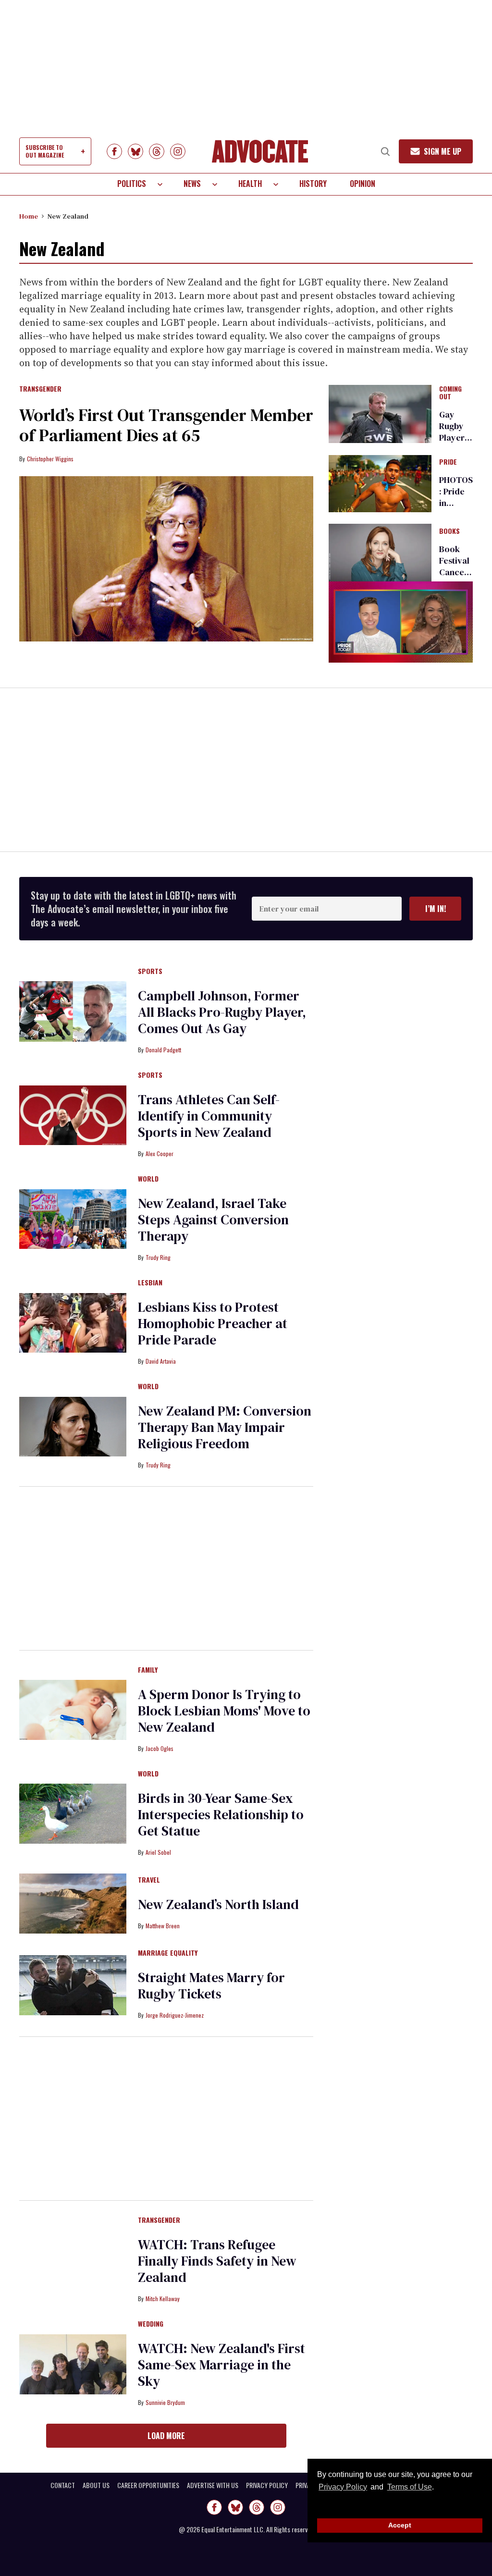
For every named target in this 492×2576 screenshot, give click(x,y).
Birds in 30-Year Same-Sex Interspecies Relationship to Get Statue (221, 1814)
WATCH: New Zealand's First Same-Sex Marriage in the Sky (221, 2365)
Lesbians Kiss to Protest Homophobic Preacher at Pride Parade (213, 1323)
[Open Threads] (157, 151)
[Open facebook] (114, 151)
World (148, 1179)
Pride (448, 462)
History (313, 184)
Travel (149, 1880)
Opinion (363, 184)
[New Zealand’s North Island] (73, 1903)
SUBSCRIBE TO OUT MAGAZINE (45, 151)
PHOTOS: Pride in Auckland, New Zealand (456, 509)
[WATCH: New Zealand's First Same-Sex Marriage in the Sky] (73, 2364)
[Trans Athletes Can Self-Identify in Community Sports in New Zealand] (73, 1115)
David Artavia (161, 1361)
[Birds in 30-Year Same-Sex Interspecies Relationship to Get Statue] (73, 1813)
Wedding (151, 2324)
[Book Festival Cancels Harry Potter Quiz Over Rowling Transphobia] (380, 552)
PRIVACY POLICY (267, 2485)
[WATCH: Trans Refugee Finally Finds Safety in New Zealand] (73, 2260)
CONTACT (63, 2485)
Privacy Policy (343, 2487)
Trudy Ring (158, 1257)
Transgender (40, 389)
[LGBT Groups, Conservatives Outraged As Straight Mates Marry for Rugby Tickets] (73, 1984)
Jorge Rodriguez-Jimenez (175, 2015)
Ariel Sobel (158, 1852)
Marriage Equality (168, 1953)
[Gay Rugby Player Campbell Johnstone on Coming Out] (380, 413)
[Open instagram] (178, 151)
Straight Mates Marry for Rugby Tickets (211, 1985)
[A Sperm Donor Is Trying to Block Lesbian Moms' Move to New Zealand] (73, 1710)
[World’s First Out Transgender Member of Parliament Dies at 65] (166, 559)
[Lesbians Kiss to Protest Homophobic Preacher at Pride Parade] (73, 1322)
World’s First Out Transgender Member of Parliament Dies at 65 (166, 425)
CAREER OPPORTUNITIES (148, 2485)
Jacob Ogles (160, 1748)
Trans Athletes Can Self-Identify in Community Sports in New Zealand (209, 1116)
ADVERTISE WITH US (213, 2485)
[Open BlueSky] (135, 151)
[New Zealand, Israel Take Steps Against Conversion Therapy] (73, 1219)
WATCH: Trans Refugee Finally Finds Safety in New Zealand (217, 2261)
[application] (401, 622)
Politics (132, 184)
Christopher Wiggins (50, 459)
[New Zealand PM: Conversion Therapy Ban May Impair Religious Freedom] (73, 1426)
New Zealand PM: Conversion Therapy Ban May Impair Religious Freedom (225, 1427)
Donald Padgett (163, 1050)
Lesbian (150, 1283)
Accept (400, 2525)
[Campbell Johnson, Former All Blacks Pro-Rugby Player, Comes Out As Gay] (73, 1011)
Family (148, 1670)
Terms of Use (409, 2487)
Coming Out (450, 393)
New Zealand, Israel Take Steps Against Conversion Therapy (213, 1220)
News (192, 184)
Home (29, 216)
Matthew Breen (163, 1926)
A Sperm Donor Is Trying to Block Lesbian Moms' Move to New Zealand (224, 1711)
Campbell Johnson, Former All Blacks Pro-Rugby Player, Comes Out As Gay (222, 1012)
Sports (150, 972)
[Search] (385, 151)
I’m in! (436, 909)
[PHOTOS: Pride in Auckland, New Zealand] (380, 483)
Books (449, 531)
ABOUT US (96, 2485)
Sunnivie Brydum (165, 2402)
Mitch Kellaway (163, 2299)
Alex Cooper (160, 1153)
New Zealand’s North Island (218, 1904)
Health (250, 184)
